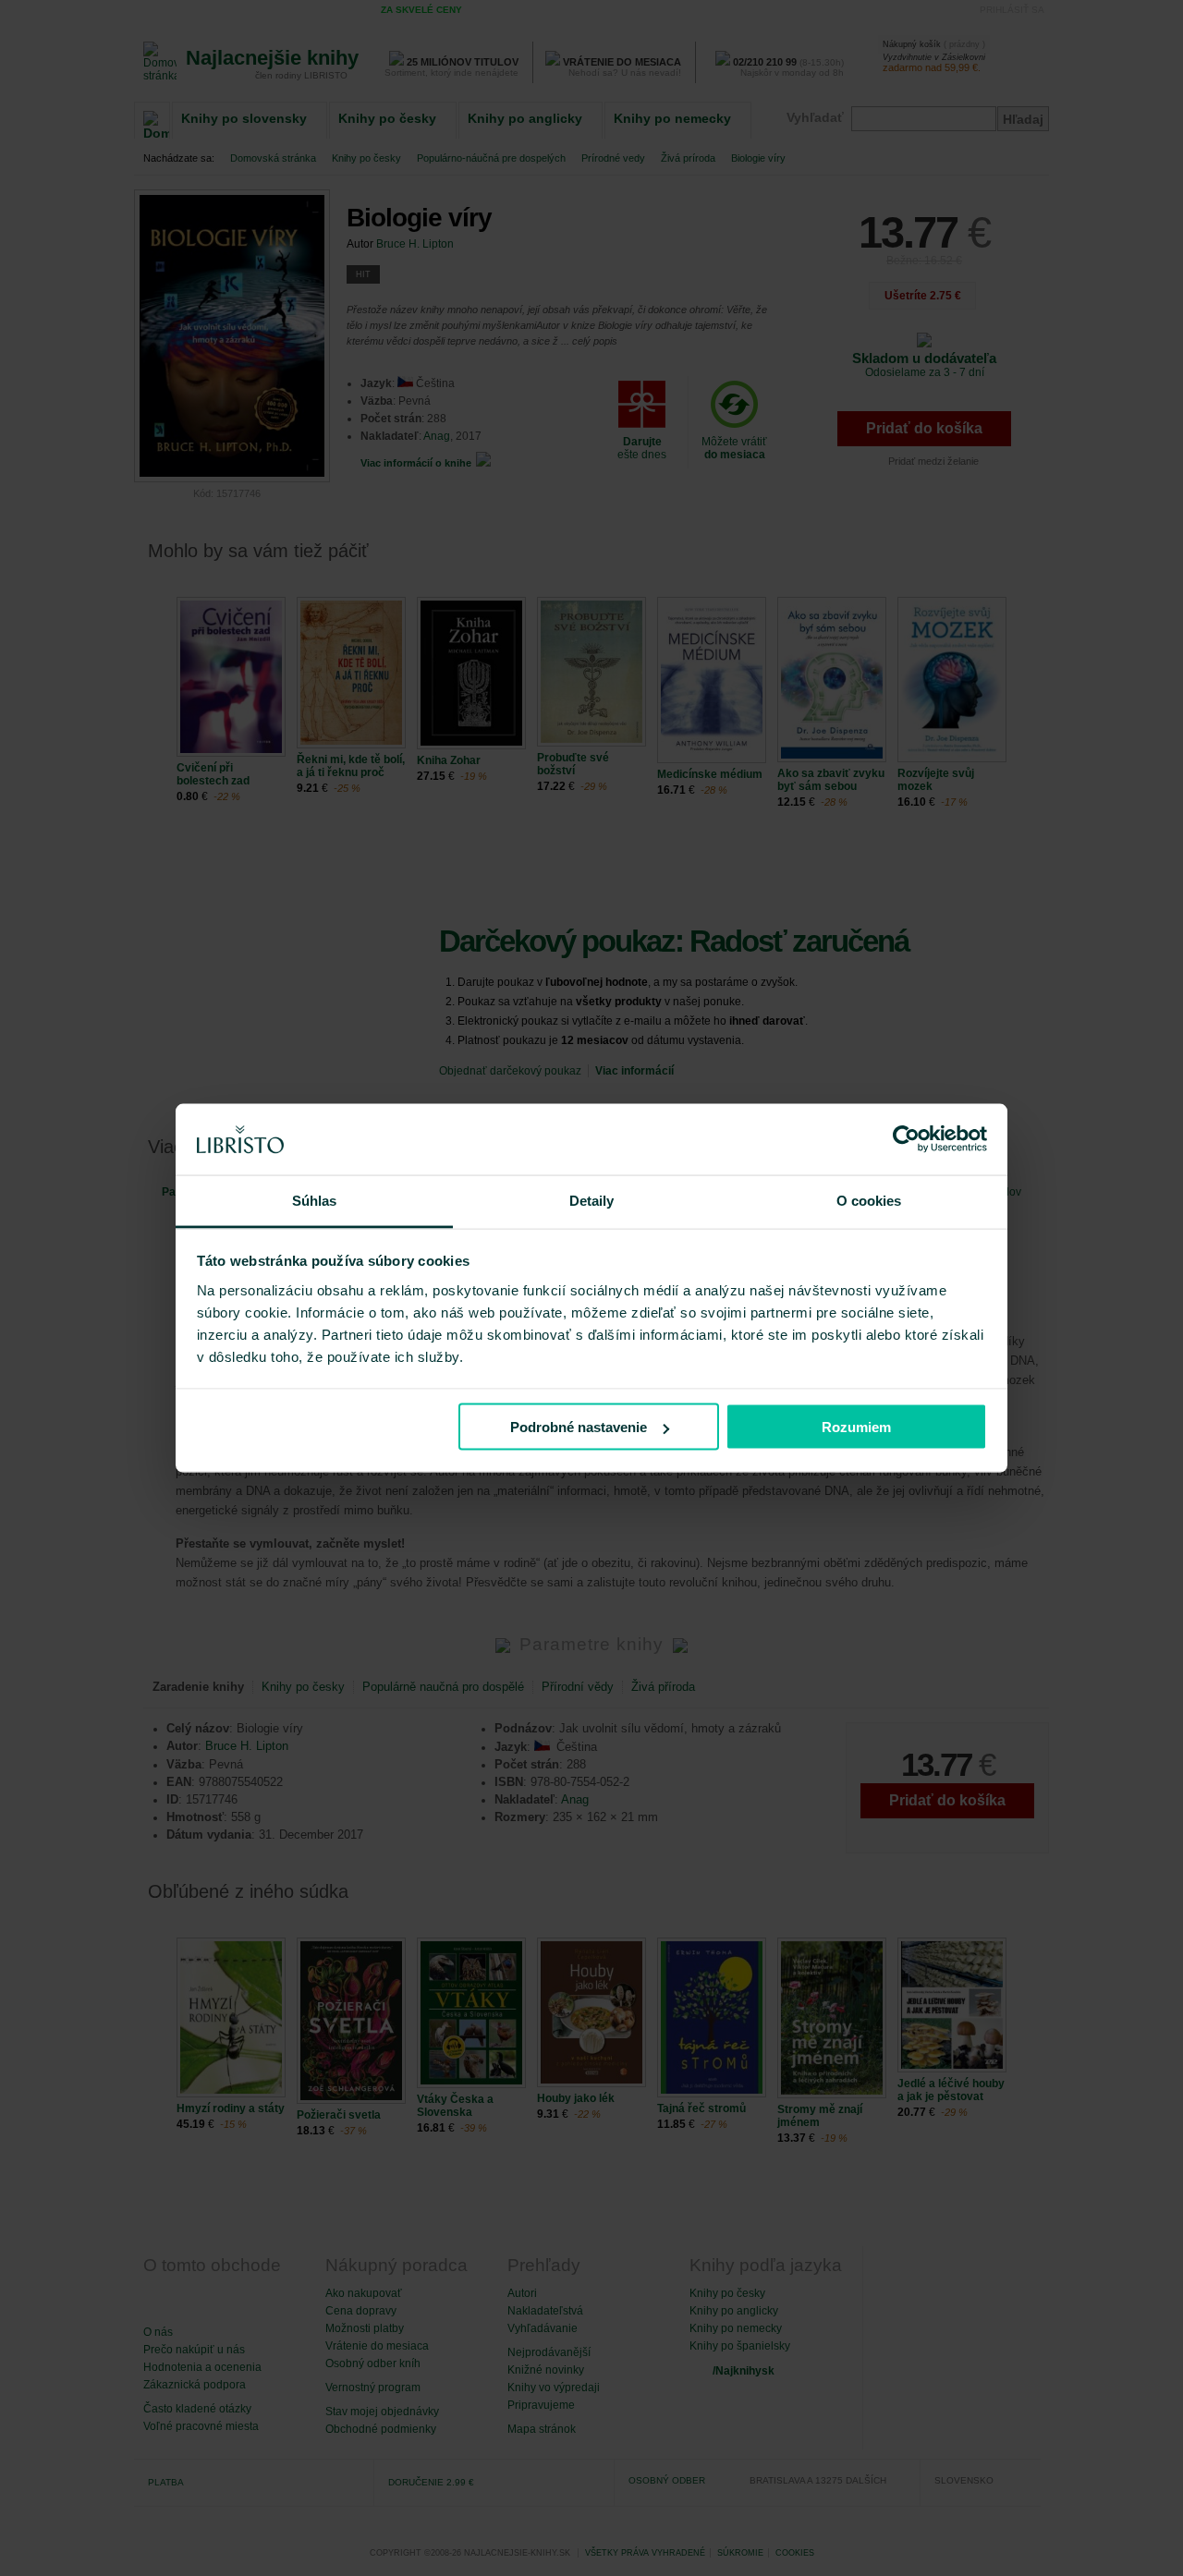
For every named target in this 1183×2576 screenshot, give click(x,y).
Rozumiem (856, 1427)
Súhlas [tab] (315, 1200)
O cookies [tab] (869, 1200)
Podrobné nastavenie (579, 1427)
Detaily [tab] (592, 1200)
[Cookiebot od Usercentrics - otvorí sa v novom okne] (906, 1139)
